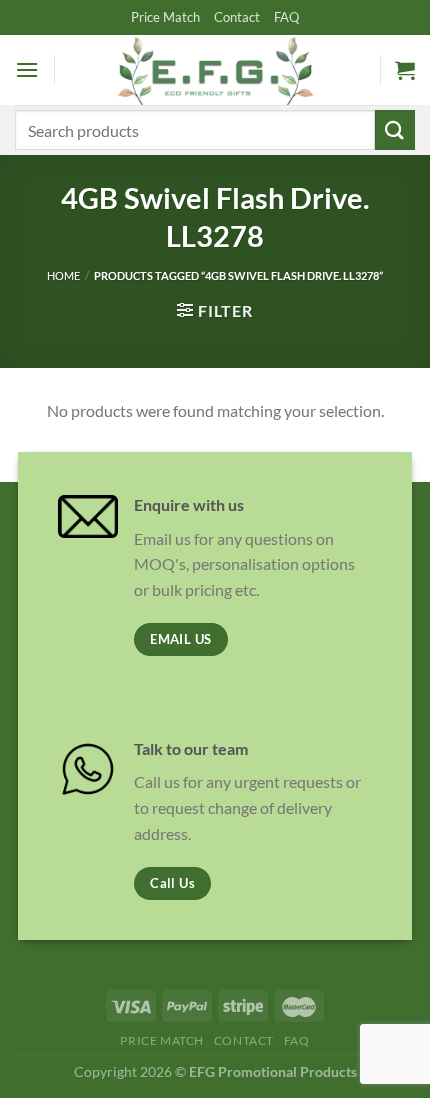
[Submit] (395, 129)
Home (63, 275)
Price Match (165, 17)
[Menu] (27, 69)
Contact (237, 17)
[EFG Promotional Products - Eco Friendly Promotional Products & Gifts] (215, 69)
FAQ (286, 17)
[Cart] (405, 70)
